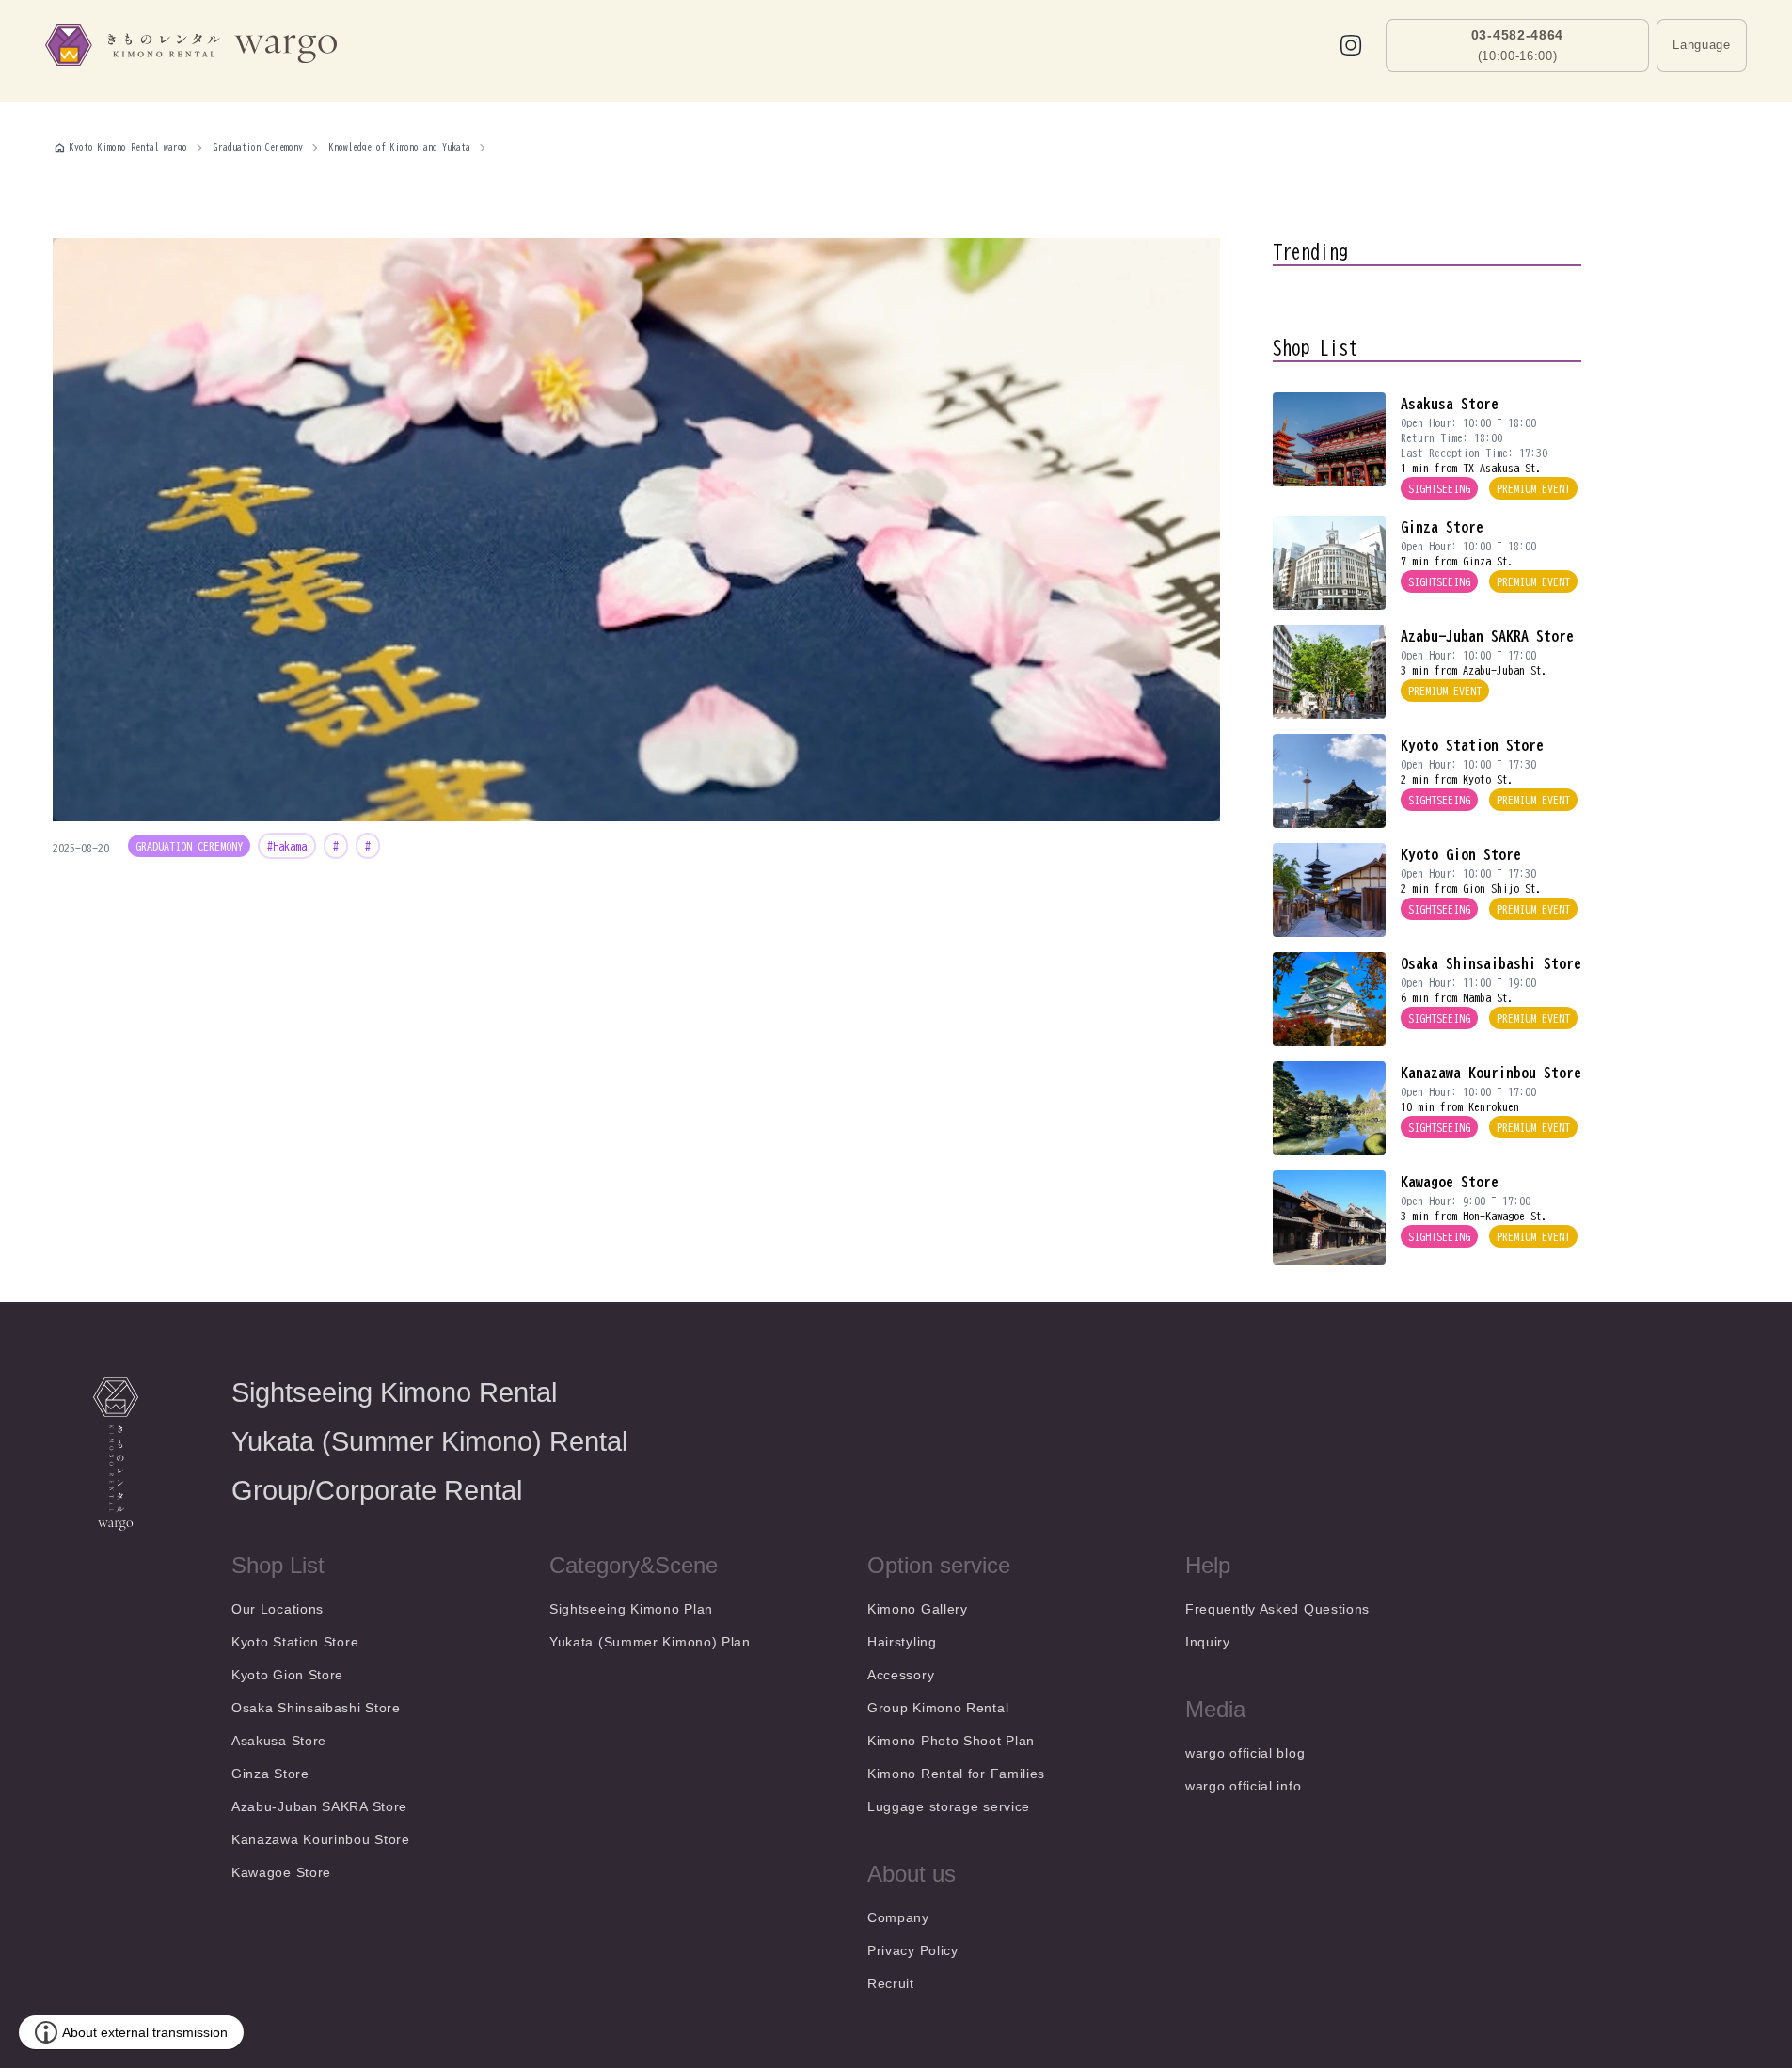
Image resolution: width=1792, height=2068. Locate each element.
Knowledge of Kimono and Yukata (400, 147)
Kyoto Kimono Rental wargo (128, 147)
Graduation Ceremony (258, 147)
